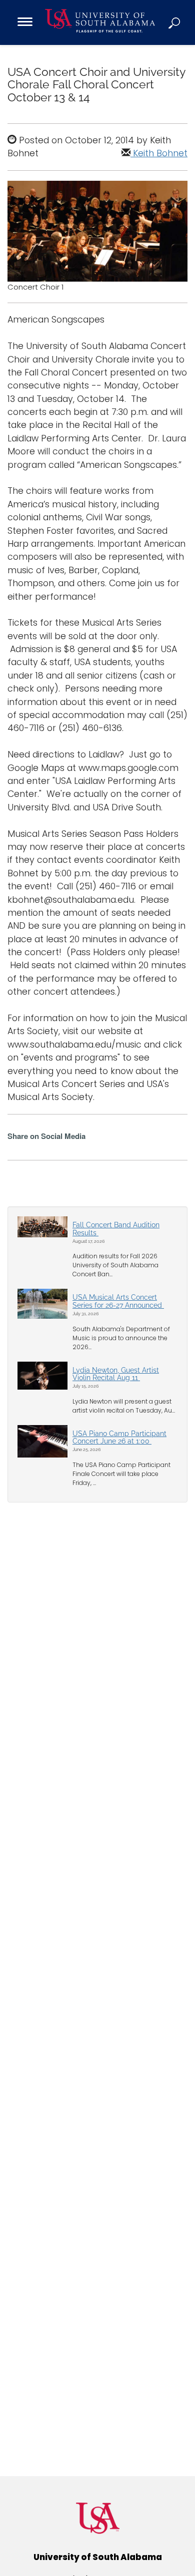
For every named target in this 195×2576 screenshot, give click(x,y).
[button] (175, 22)
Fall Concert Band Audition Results (116, 1229)
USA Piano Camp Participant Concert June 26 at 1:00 (119, 1437)
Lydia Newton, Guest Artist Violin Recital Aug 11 (116, 1374)
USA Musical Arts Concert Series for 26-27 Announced (118, 1301)
